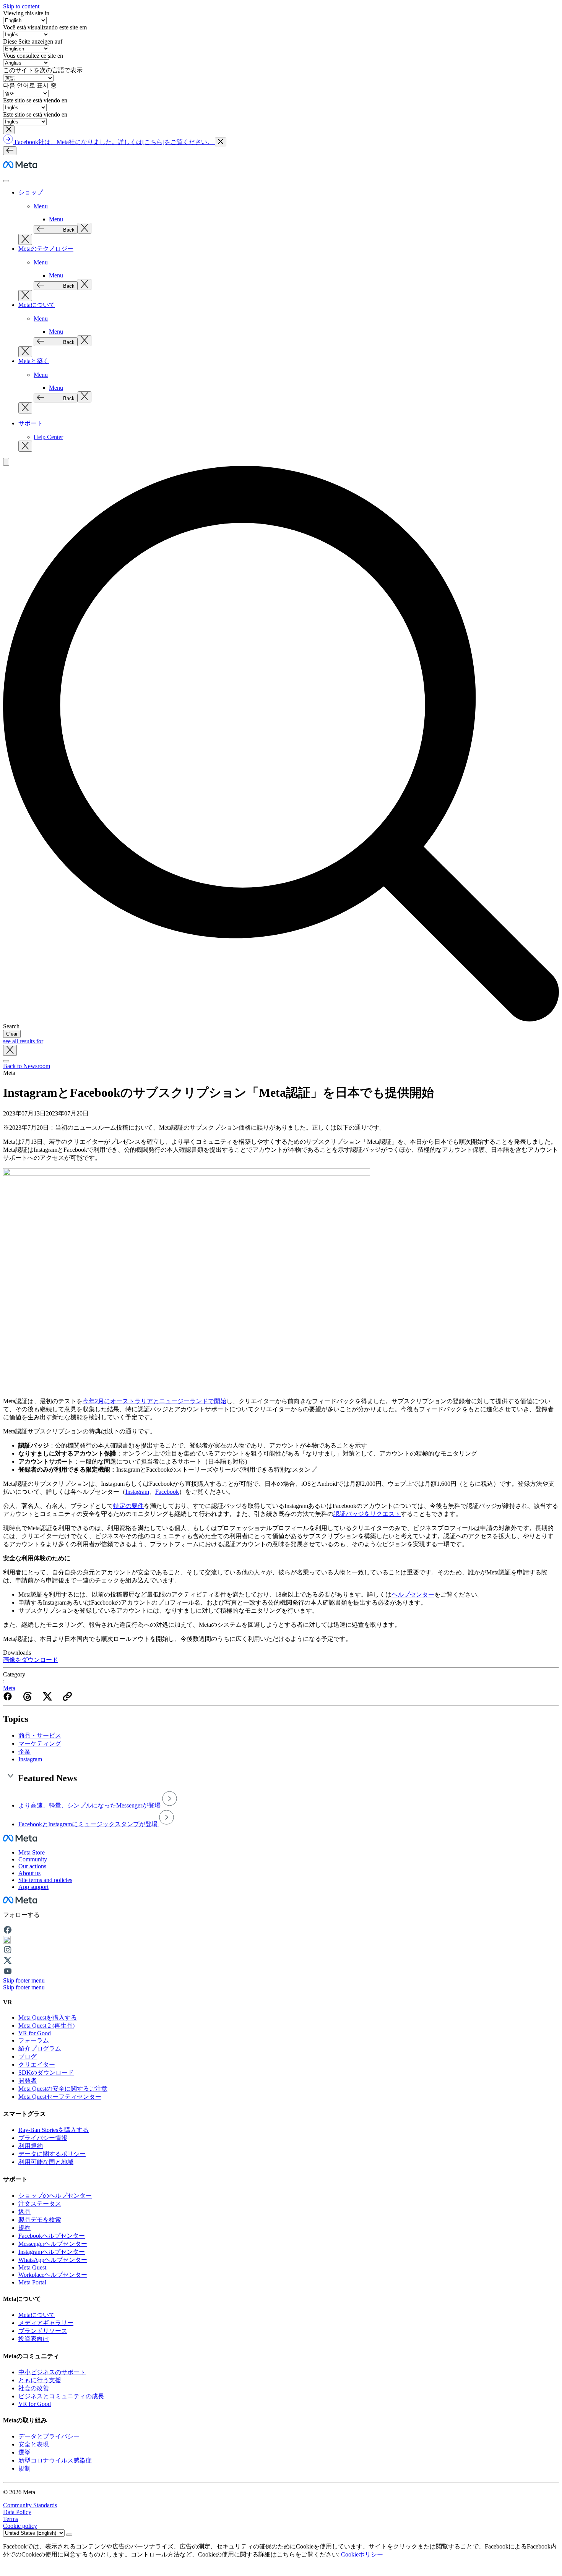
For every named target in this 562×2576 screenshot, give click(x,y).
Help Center (48, 437)
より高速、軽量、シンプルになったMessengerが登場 (90, 1805)
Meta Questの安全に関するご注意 (63, 2089)
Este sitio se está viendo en (35, 100)
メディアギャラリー (46, 2323)
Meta (9, 1688)
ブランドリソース (43, 2331)
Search (11, 1026)
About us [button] (29, 1873)
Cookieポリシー (362, 2554)
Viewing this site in (26, 13)
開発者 (28, 2081)
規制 (24, 2468)
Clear (12, 1034)
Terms (11, 2519)
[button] (9, 130)
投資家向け (34, 2339)
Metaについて (37, 305)
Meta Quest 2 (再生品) (46, 2026)
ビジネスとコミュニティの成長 (61, 2396)
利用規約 (31, 2146)
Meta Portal (32, 2282)
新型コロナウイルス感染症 (55, 2460)
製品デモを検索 (40, 2220)
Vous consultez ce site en (33, 56)
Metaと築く (34, 361)
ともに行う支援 (40, 2380)
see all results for (23, 1041)
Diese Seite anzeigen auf (33, 41)
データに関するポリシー (52, 2154)
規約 (24, 2228)
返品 (24, 2212)
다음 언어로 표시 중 (30, 85)
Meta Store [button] (32, 1852)
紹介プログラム (40, 2048)
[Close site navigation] (6, 1061)
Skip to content (21, 6)
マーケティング (40, 1744)
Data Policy (17, 2512)
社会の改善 (34, 2388)
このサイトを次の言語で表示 (43, 70)
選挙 (24, 2452)
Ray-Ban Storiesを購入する (54, 2130)
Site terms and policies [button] (45, 1880)
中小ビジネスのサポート (52, 2372)
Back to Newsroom (27, 1066)
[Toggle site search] (6, 462)
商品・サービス (40, 1735)
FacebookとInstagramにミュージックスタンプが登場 (89, 1824)
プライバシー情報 (43, 2138)
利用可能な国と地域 (46, 2162)
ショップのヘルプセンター (55, 2196)
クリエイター (37, 2065)
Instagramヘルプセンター (52, 2252)
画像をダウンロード (31, 1660)
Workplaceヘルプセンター (53, 2275)
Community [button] (33, 1859)
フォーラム (34, 2040)
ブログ (28, 2056)
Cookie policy (20, 2526)
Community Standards (30, 2505)
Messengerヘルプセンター (53, 2244)
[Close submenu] (84, 228)
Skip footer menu (24, 1980)
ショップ (31, 192)
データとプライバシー (49, 2436)
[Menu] (10, 151)
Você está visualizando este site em (45, 27)
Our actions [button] (32, 1866)
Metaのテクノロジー (46, 249)
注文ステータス (40, 2204)
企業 (24, 1752)
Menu (41, 206)
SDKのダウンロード (46, 2073)
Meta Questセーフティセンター (60, 2097)
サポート (31, 423)
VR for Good (35, 2033)
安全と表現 (34, 2444)
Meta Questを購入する (48, 2018)
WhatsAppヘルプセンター (53, 2260)
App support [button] (33, 1887)
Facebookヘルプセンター (52, 2236)
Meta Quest (32, 2267)
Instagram (30, 1759)
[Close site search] (10, 1050)
